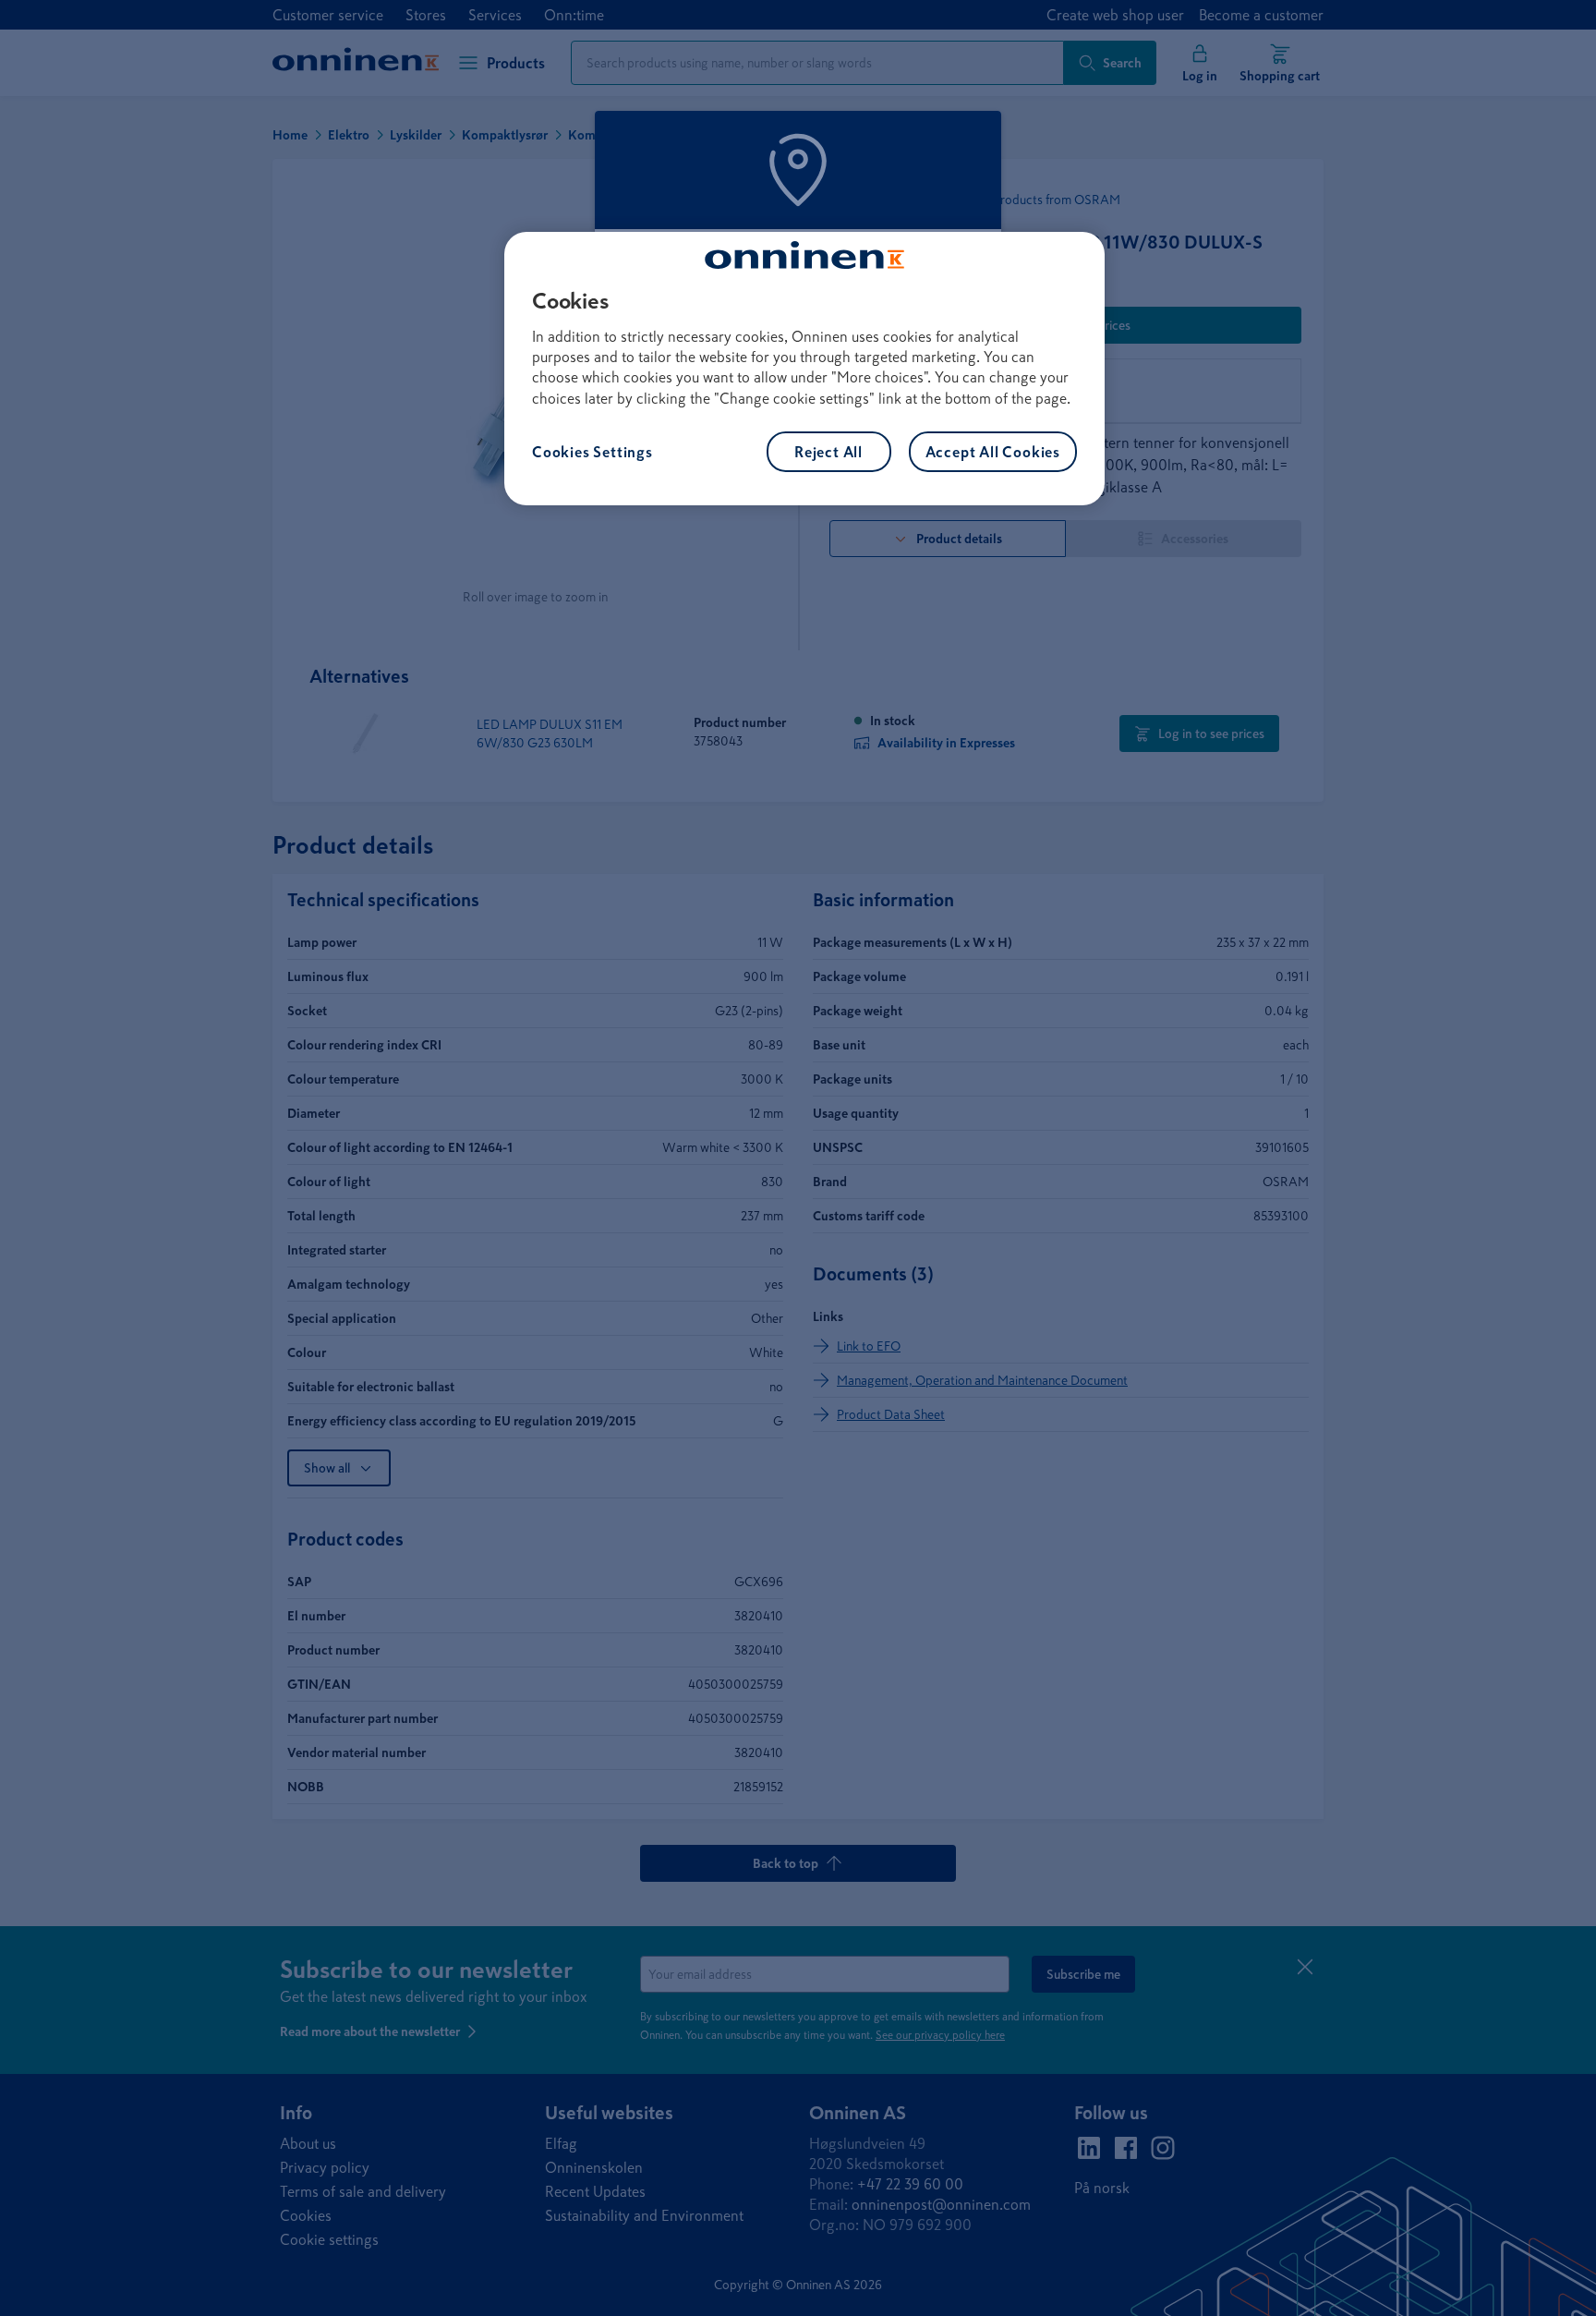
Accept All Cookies (993, 452)
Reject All (828, 452)
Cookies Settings (592, 452)
